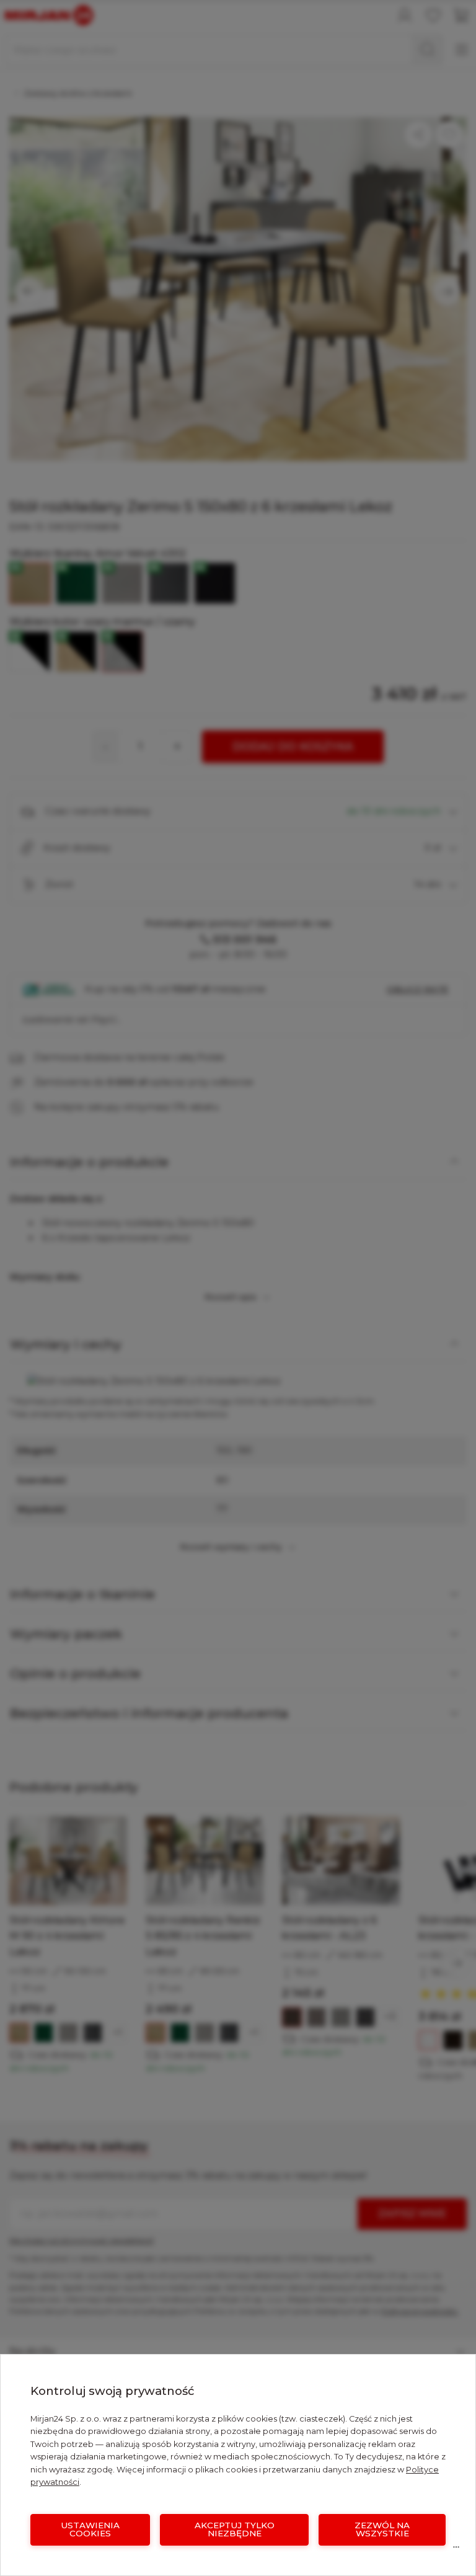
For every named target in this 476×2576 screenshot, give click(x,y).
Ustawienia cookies (90, 2529)
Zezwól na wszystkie (382, 2529)
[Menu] (456, 2550)
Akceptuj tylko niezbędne (235, 2529)
